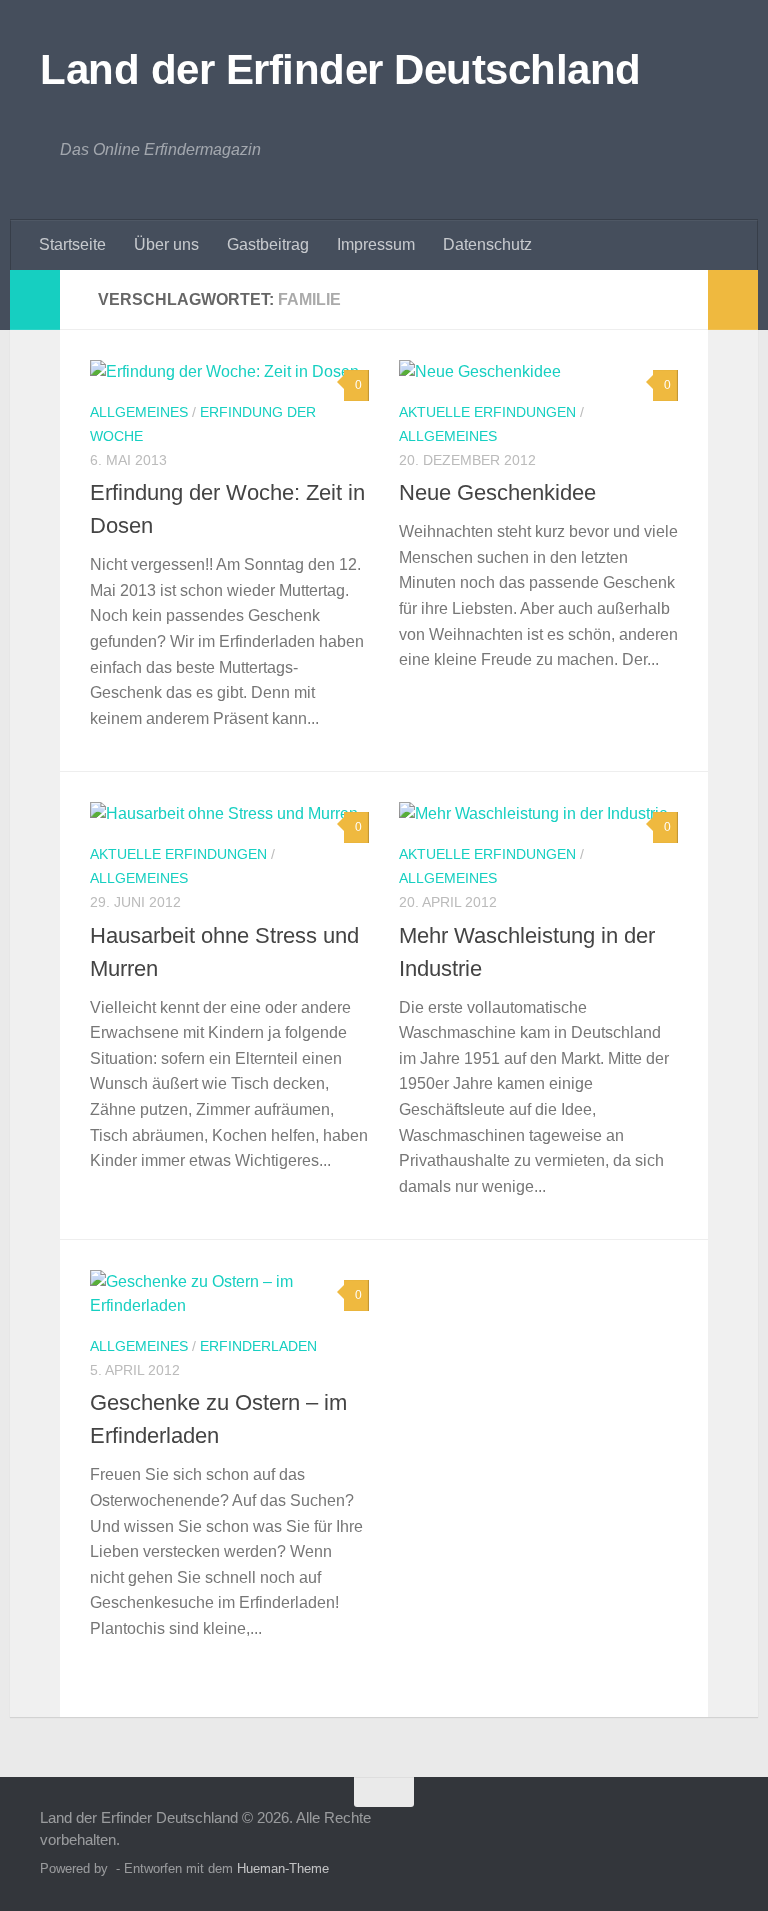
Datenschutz (487, 244)
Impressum (376, 244)
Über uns (166, 244)
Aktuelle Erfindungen (487, 412)
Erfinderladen (258, 1346)
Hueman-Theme (283, 1868)
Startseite (72, 244)
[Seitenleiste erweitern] (35, 300)
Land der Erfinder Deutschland (340, 69)
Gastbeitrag (268, 244)
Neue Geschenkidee (497, 492)
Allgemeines (139, 412)
